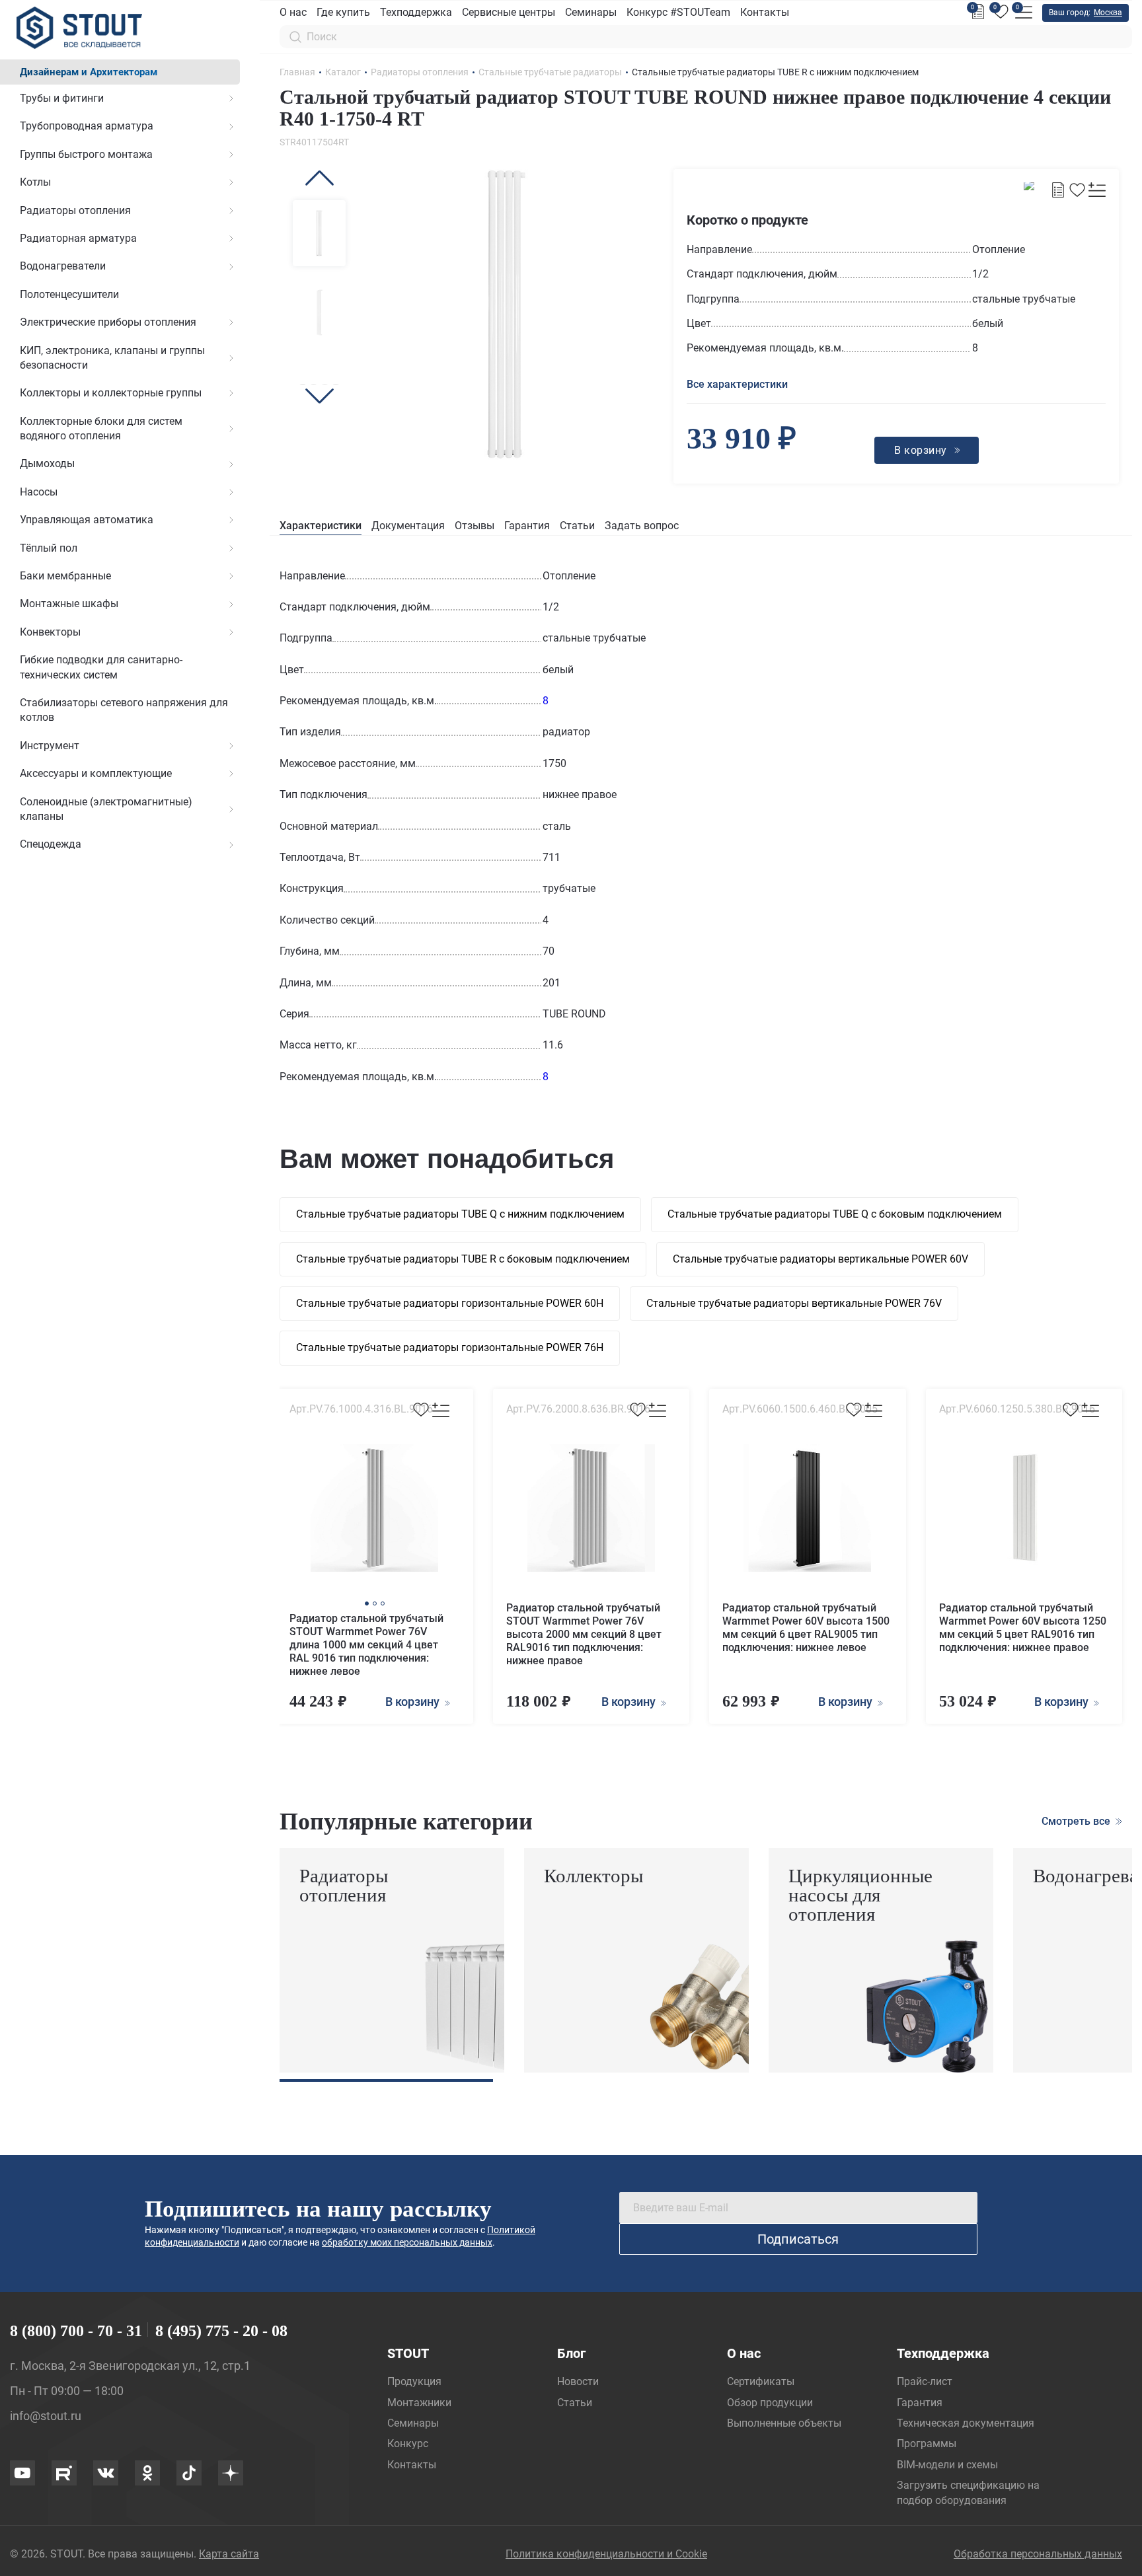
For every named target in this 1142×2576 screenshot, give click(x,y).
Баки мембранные (65, 576)
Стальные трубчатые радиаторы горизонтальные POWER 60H (450, 1303)
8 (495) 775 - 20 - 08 (221, 2331)
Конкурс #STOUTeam (678, 12)
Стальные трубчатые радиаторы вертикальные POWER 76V (794, 1303)
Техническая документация (966, 2423)
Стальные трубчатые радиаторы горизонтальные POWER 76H (450, 1347)
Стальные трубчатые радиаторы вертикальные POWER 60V (820, 1259)
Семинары (591, 12)
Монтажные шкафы (69, 604)
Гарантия (527, 526)
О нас (293, 12)
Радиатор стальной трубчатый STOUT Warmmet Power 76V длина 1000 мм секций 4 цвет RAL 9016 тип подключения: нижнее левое (366, 1645)
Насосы (39, 492)
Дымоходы (47, 463)
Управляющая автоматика (87, 520)
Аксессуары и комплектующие (96, 773)
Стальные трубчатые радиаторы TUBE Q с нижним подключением (460, 1214)
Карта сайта (229, 2554)
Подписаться (798, 2239)
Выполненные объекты (784, 2423)
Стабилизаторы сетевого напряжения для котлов (124, 710)
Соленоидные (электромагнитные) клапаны (106, 809)
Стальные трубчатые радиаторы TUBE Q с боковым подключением (835, 1214)
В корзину (414, 1702)
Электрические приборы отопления (108, 322)
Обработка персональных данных (1038, 2554)
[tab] (321, 526)
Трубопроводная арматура (87, 126)
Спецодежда (51, 844)
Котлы (35, 182)
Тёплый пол (49, 548)
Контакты (765, 12)
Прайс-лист (925, 2381)
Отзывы (475, 526)
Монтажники (419, 2403)
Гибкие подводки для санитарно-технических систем (101, 667)
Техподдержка (416, 12)
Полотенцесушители (69, 294)
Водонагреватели (63, 266)
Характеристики (321, 526)
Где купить (343, 12)
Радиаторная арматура (78, 238)
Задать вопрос (642, 526)
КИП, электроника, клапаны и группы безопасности (112, 358)
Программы (927, 2444)
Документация (408, 526)
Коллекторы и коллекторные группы (111, 393)
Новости (578, 2381)
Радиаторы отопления (75, 210)
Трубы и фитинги (62, 98)
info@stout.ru (46, 2416)
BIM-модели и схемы (947, 2465)
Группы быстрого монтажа (86, 154)
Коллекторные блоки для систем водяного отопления (101, 428)
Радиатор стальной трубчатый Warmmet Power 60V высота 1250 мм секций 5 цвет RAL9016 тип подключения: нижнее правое (1023, 1628)
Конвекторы (50, 632)
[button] (319, 178)
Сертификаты (761, 2381)
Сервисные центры (509, 12)
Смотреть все (1077, 1821)
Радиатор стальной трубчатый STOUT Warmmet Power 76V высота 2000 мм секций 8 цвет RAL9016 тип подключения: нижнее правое (584, 1634)
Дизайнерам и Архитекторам (89, 72)
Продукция (414, 2381)
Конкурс (408, 2444)
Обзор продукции (770, 2403)
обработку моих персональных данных (407, 2242)
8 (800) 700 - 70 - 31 (76, 2331)
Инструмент (50, 746)
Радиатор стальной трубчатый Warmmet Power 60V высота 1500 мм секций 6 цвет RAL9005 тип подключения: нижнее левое (806, 1628)
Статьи (577, 526)
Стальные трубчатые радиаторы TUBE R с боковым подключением (463, 1259)
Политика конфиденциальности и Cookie (606, 2554)
